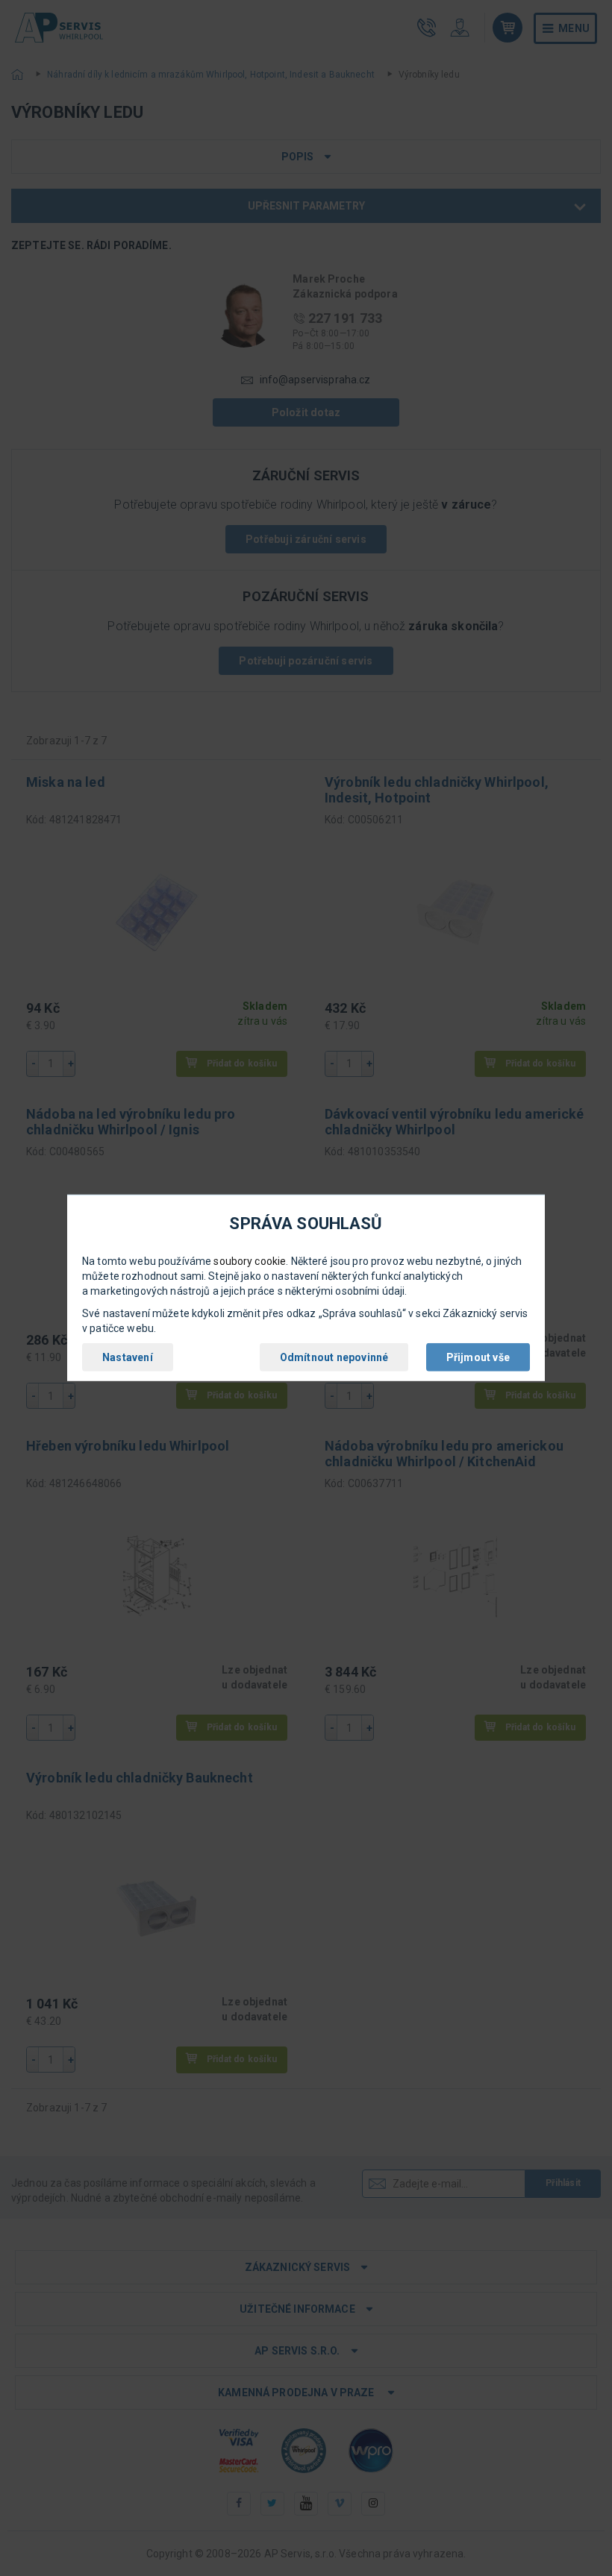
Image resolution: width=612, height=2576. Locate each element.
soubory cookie (250, 1261)
